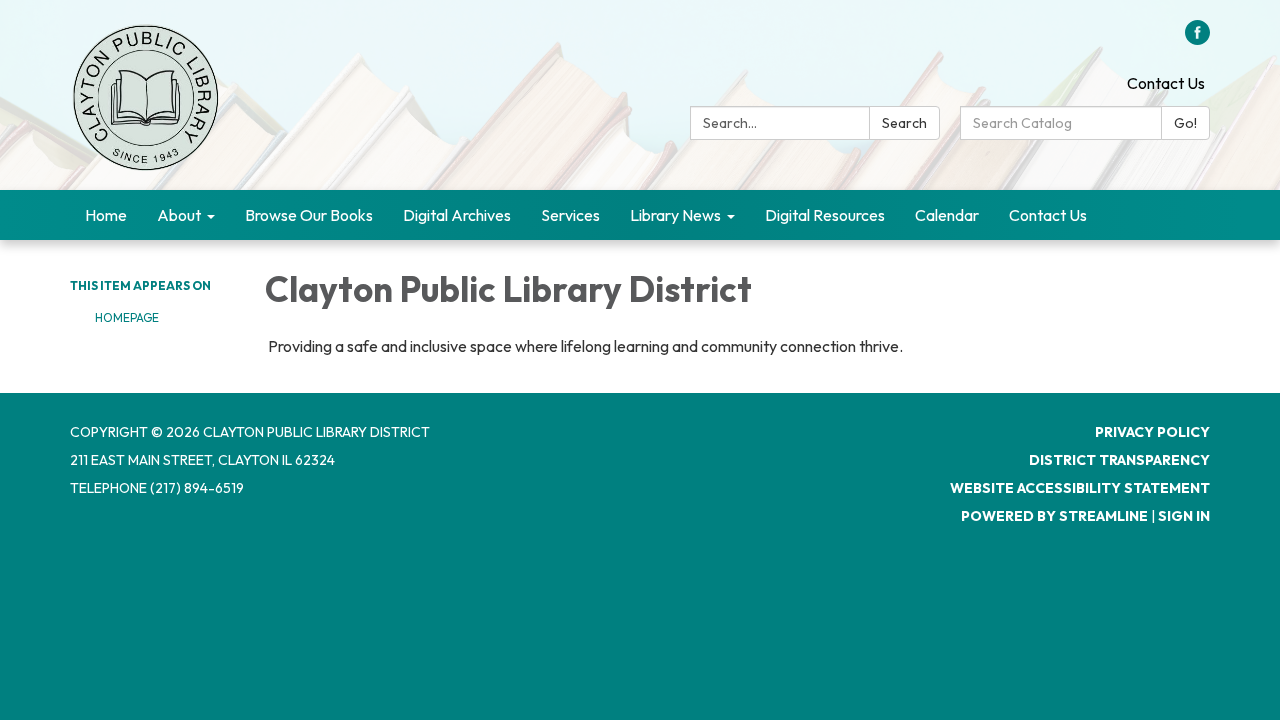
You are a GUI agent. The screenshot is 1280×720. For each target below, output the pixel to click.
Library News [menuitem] (675, 215)
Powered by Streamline (1054, 516)
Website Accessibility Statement (1080, 488)
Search (904, 123)
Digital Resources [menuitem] (825, 215)
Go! (1185, 123)
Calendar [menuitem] (947, 215)
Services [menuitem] (570, 215)
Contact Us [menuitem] (1048, 215)
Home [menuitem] (106, 215)
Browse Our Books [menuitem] (309, 215)
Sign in (1184, 516)
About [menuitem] (179, 215)
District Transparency (1119, 460)
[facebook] (1197, 39)
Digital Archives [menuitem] (457, 215)
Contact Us (1166, 83)
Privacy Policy (1152, 432)
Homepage (127, 317)
